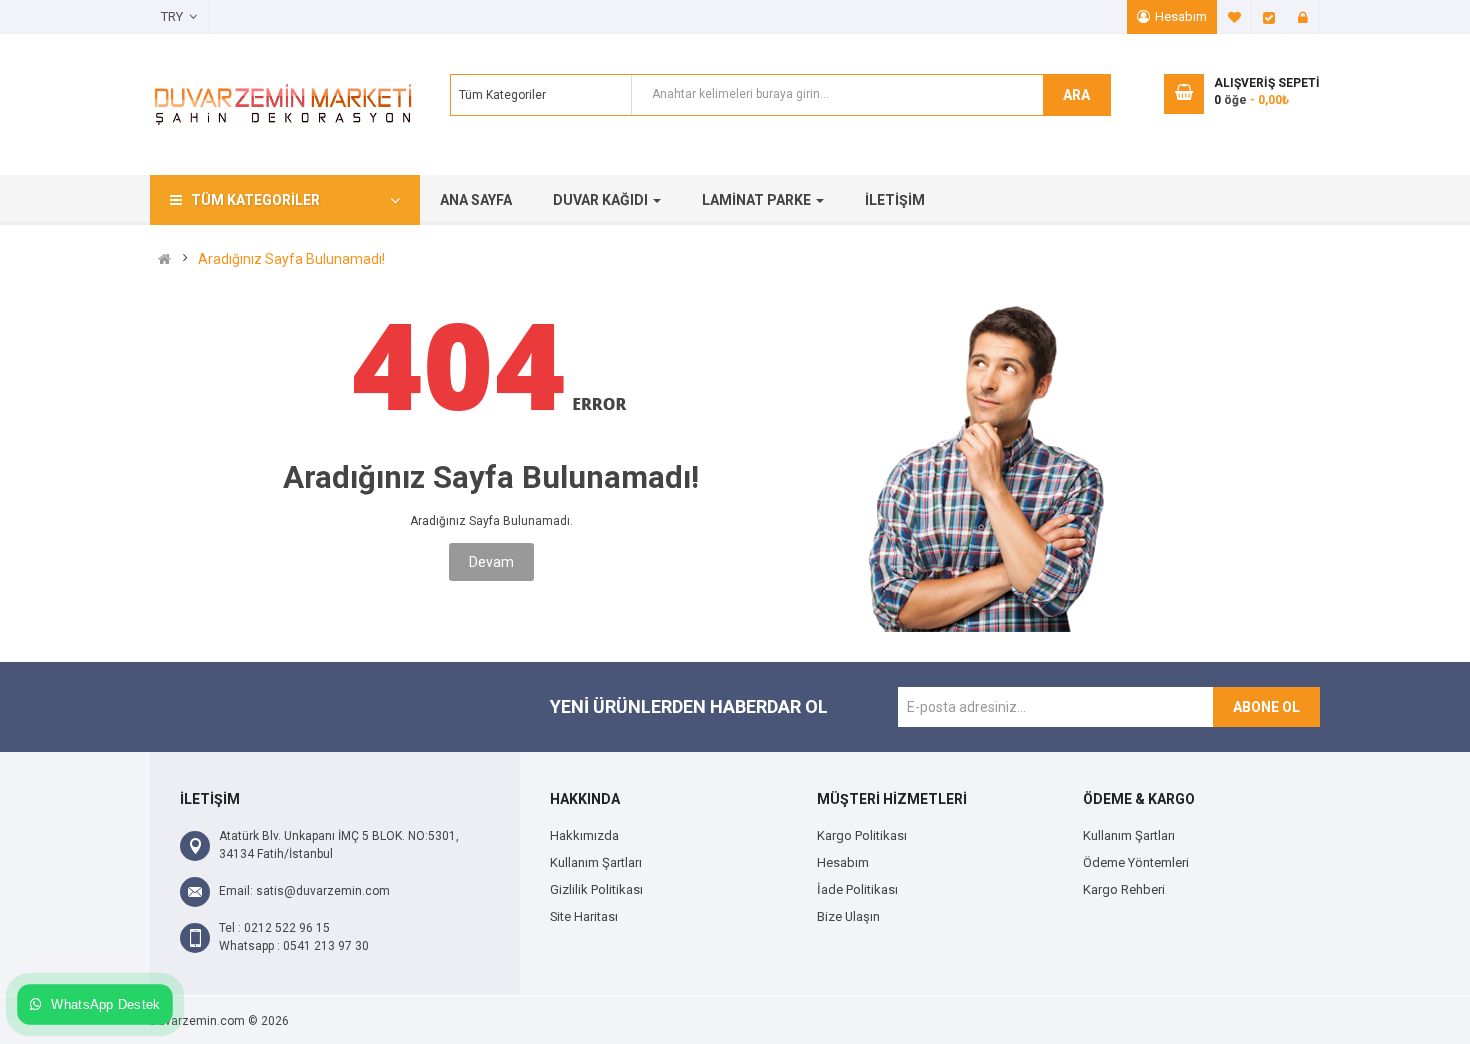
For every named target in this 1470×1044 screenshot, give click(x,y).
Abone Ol (1266, 707)
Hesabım (1181, 16)
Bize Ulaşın (848, 916)
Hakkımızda (584, 835)
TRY (175, 16)
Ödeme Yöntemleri (1136, 862)
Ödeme (1269, 17)
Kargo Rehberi (1124, 889)
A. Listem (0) (1235, 17)
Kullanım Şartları (596, 862)
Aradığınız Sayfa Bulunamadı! (291, 259)
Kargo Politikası (862, 835)
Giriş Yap (1303, 17)
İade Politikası (857, 889)
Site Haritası (584, 916)
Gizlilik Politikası (596, 889)
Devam (491, 562)
